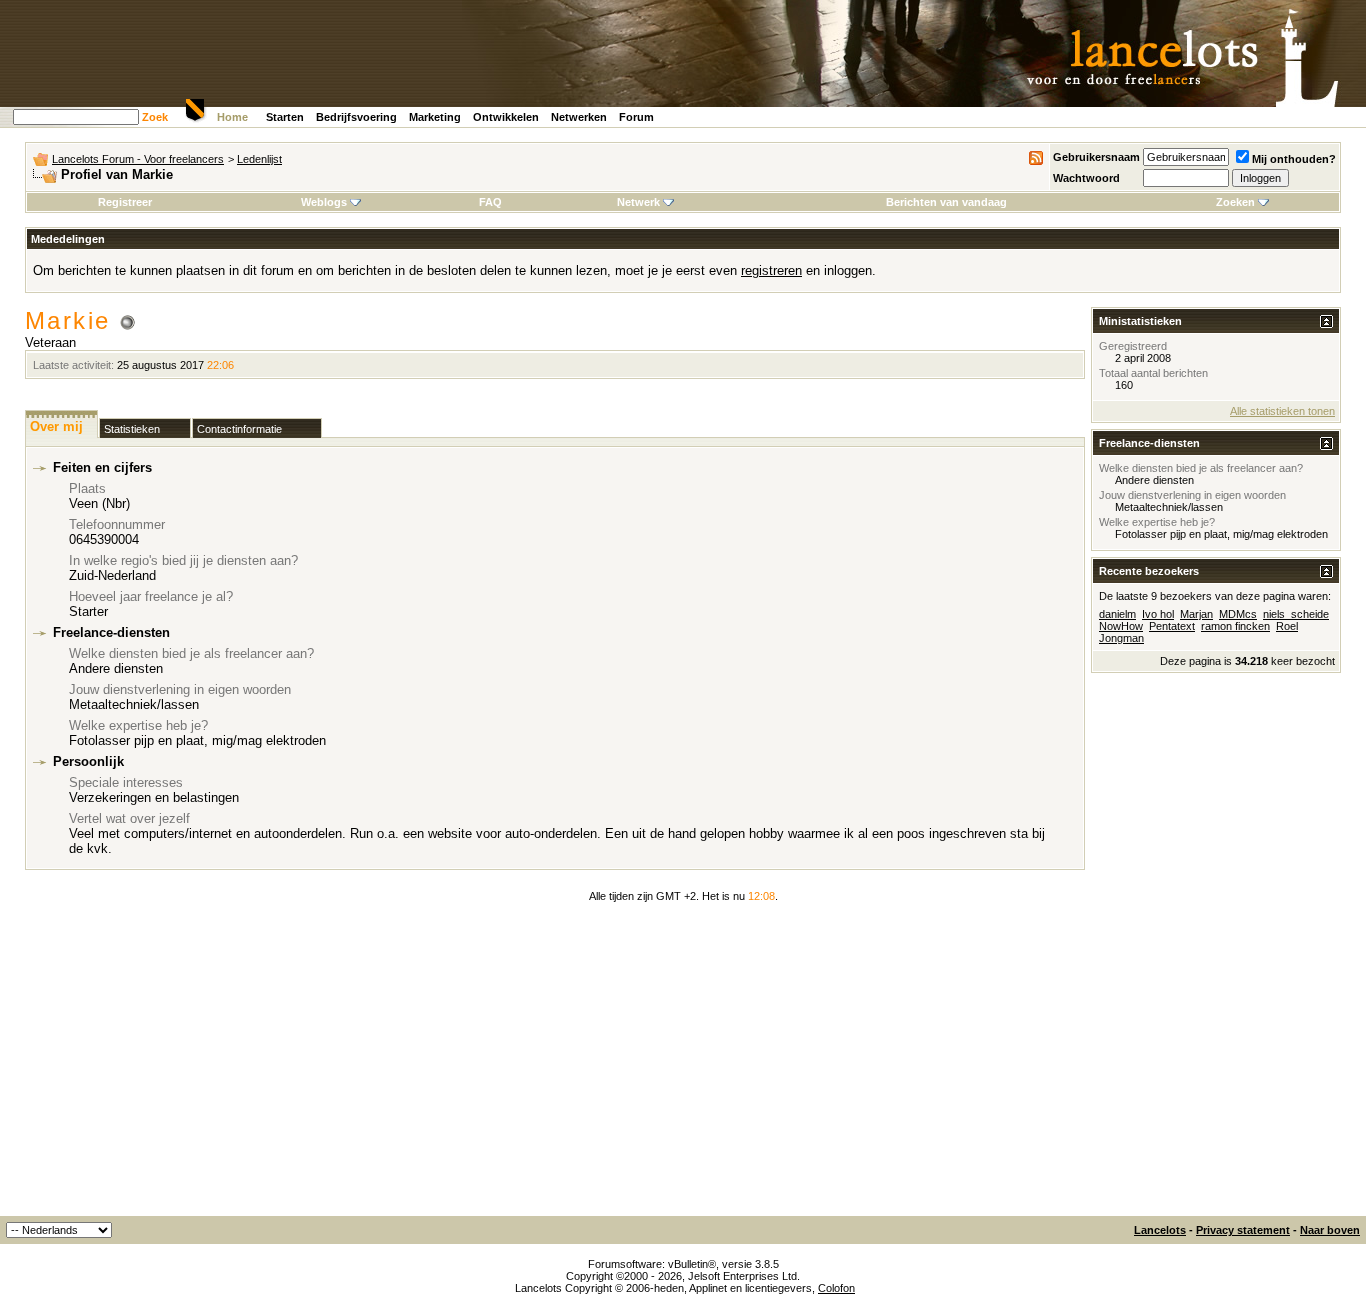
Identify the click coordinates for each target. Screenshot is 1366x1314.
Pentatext (1172, 626)
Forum (636, 117)
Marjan (1196, 614)
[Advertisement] (683, 1066)
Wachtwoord (1086, 178)
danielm (1117, 614)
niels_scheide (1296, 614)
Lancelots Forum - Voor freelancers (138, 159)
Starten (285, 117)
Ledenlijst (259, 159)
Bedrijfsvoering (356, 117)
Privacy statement (1243, 1230)
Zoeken (1235, 202)
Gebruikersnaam (1096, 157)
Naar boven (1330, 1230)
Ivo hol (1158, 614)
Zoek (155, 117)
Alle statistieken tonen (1282, 411)
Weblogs (324, 202)
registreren (771, 270)
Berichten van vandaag (946, 202)
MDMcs (1238, 614)
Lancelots (1160, 1230)
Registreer (125, 202)
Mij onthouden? (1294, 159)
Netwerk (638, 202)
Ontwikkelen (506, 117)
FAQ (490, 202)
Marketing (435, 117)
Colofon (836, 1288)
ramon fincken (1235, 626)
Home (232, 117)
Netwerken (579, 117)
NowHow (1121, 626)
